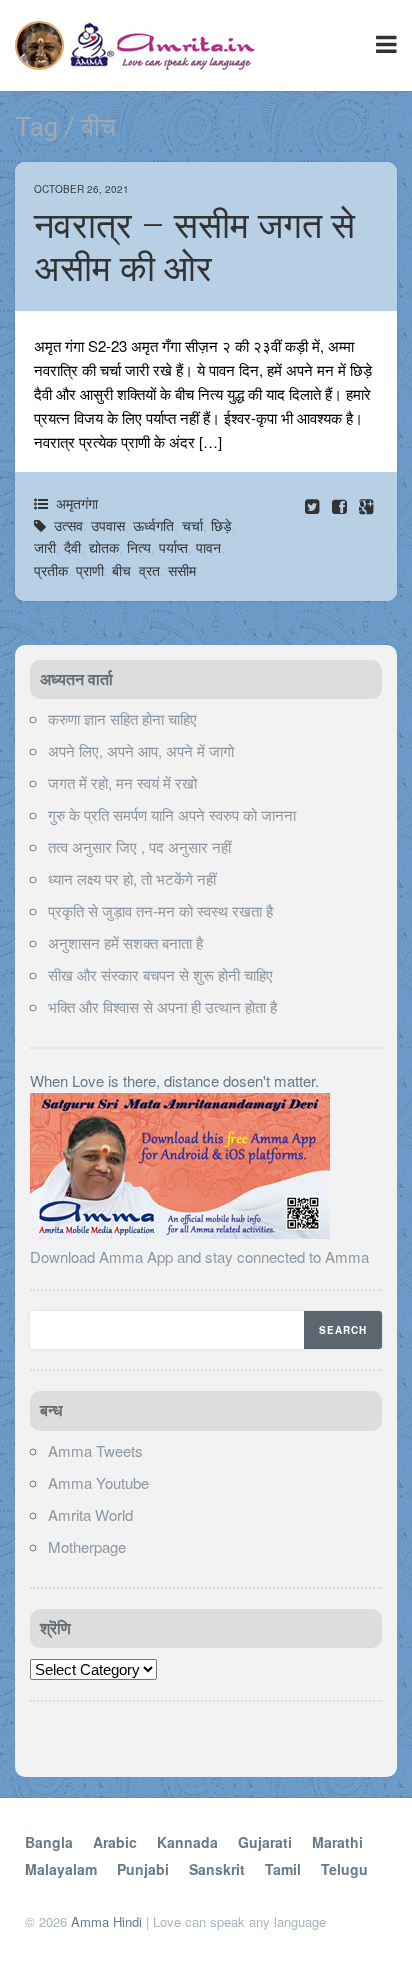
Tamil (283, 1869)
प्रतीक (51, 570)
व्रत (149, 570)
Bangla (49, 1842)
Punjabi (143, 1869)
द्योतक (104, 547)
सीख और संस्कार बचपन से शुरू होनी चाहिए (160, 974)
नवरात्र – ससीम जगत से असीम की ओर (194, 247)
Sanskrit (217, 1869)
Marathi (337, 1842)
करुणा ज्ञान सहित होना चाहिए (122, 718)
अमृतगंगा (77, 503)
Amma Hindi (106, 1921)
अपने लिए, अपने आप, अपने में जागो (141, 750)
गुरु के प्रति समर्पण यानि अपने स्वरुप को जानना (172, 814)
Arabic (115, 1842)
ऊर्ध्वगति (153, 525)
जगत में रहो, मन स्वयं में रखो (122, 782)
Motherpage (87, 1546)
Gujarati (265, 1842)
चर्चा (192, 525)
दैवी (72, 547)
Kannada (187, 1842)
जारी (45, 547)
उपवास (108, 525)
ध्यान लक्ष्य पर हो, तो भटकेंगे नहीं (132, 878)
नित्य (139, 547)
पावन (208, 547)
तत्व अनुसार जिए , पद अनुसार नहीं (139, 846)
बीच (121, 570)
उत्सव (68, 525)
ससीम (182, 570)
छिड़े (221, 525)
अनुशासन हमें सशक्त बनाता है (125, 942)
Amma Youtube (98, 1482)
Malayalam (61, 1869)
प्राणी (90, 570)
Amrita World (90, 1514)
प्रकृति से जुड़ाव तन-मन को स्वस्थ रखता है (160, 910)
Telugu (344, 1869)
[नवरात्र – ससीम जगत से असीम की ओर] (341, 505)
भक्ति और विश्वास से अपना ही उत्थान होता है (162, 1006)
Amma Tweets (95, 1450)
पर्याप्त (173, 547)
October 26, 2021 (81, 189)
